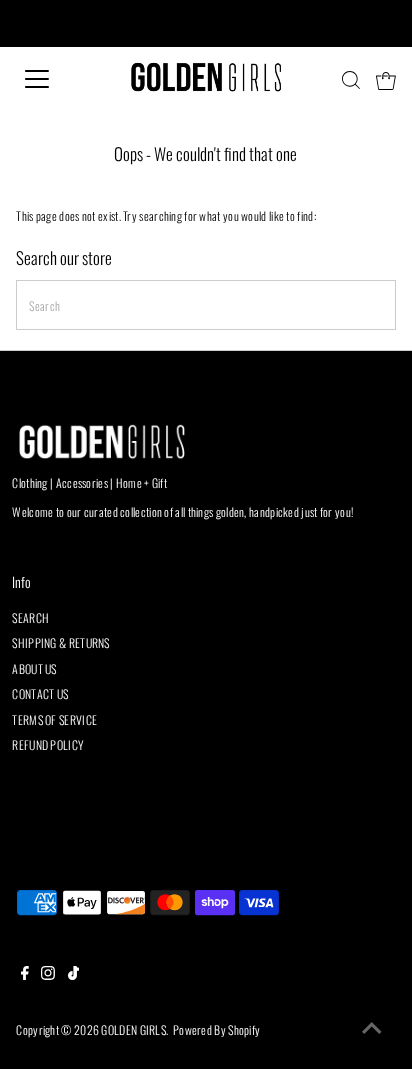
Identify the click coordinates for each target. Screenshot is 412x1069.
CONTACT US (40, 693)
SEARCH (30, 617)
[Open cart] (386, 79)
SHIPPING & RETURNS (60, 642)
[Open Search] (351, 80)
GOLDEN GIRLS (133, 1029)
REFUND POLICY (48, 744)
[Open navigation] (57, 79)
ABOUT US (34, 668)
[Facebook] (25, 975)
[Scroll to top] (372, 1029)
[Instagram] (48, 975)
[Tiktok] (73, 975)
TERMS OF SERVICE (54, 719)
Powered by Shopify (216, 1029)
